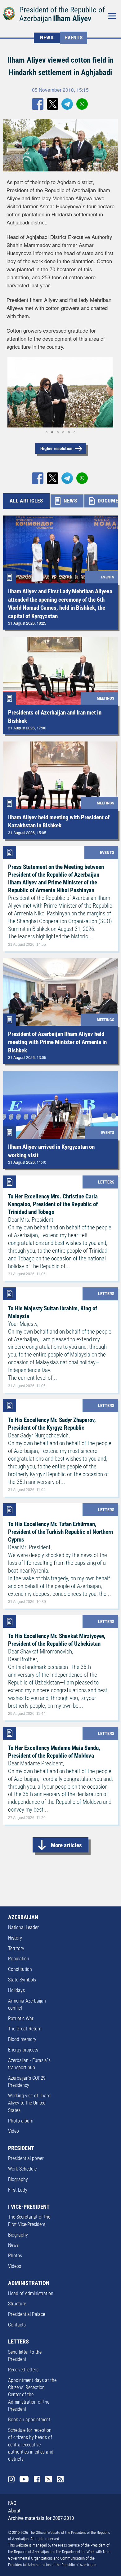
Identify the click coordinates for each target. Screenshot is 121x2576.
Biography (18, 2180)
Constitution (20, 1969)
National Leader (23, 1928)
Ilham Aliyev (72, 18)
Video (13, 2131)
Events (74, 38)
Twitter (49, 2479)
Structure (17, 2304)
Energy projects (23, 2050)
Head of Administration (31, 2294)
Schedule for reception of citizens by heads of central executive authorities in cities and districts (31, 2445)
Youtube (24, 2479)
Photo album (21, 2121)
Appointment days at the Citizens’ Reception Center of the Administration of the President (32, 2395)
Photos (15, 2256)
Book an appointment (29, 2420)
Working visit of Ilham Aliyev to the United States (29, 2103)
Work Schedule (22, 2169)
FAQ (12, 2503)
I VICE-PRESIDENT (29, 2207)
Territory (16, 1949)
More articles (66, 1845)
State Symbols (22, 1980)
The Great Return (25, 2029)
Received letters (23, 2370)
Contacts (17, 2325)
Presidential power (26, 2158)
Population (19, 1959)
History (15, 1938)
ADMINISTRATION (29, 2283)
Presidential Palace (27, 2314)
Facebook (37, 2479)
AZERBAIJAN (23, 1917)
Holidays (16, 1990)
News (13, 2245)
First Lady (18, 2190)
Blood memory (22, 2039)
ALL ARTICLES (26, 501)
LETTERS (18, 2342)
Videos (15, 2266)
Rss (60, 2479)
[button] (12, 392)
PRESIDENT (21, 2148)
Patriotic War (21, 2019)
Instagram (11, 2479)
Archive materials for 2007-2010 (41, 2518)
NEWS (47, 38)
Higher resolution (56, 449)
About (14, 2511)
